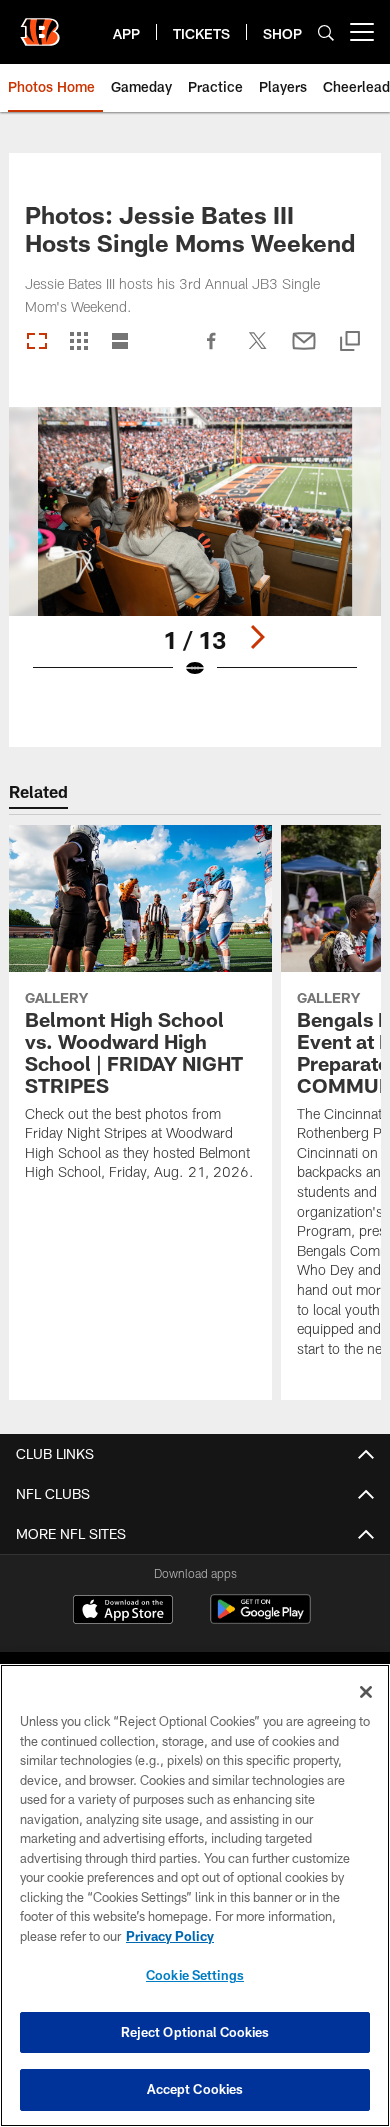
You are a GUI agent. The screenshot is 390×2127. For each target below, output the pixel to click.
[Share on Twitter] (258, 351)
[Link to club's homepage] (40, 24)
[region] (195, 1895)
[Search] (326, 32)
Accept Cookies (195, 2089)
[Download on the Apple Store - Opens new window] (123, 1612)
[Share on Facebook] (212, 351)
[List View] (120, 342)
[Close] (366, 1692)
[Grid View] (78, 342)
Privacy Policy (170, 1936)
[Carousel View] (37, 342)
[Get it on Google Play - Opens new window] (260, 1619)
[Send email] (304, 351)
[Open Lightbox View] (195, 555)
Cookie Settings (195, 1975)
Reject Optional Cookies (195, 2032)
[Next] (257, 637)
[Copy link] (350, 342)
